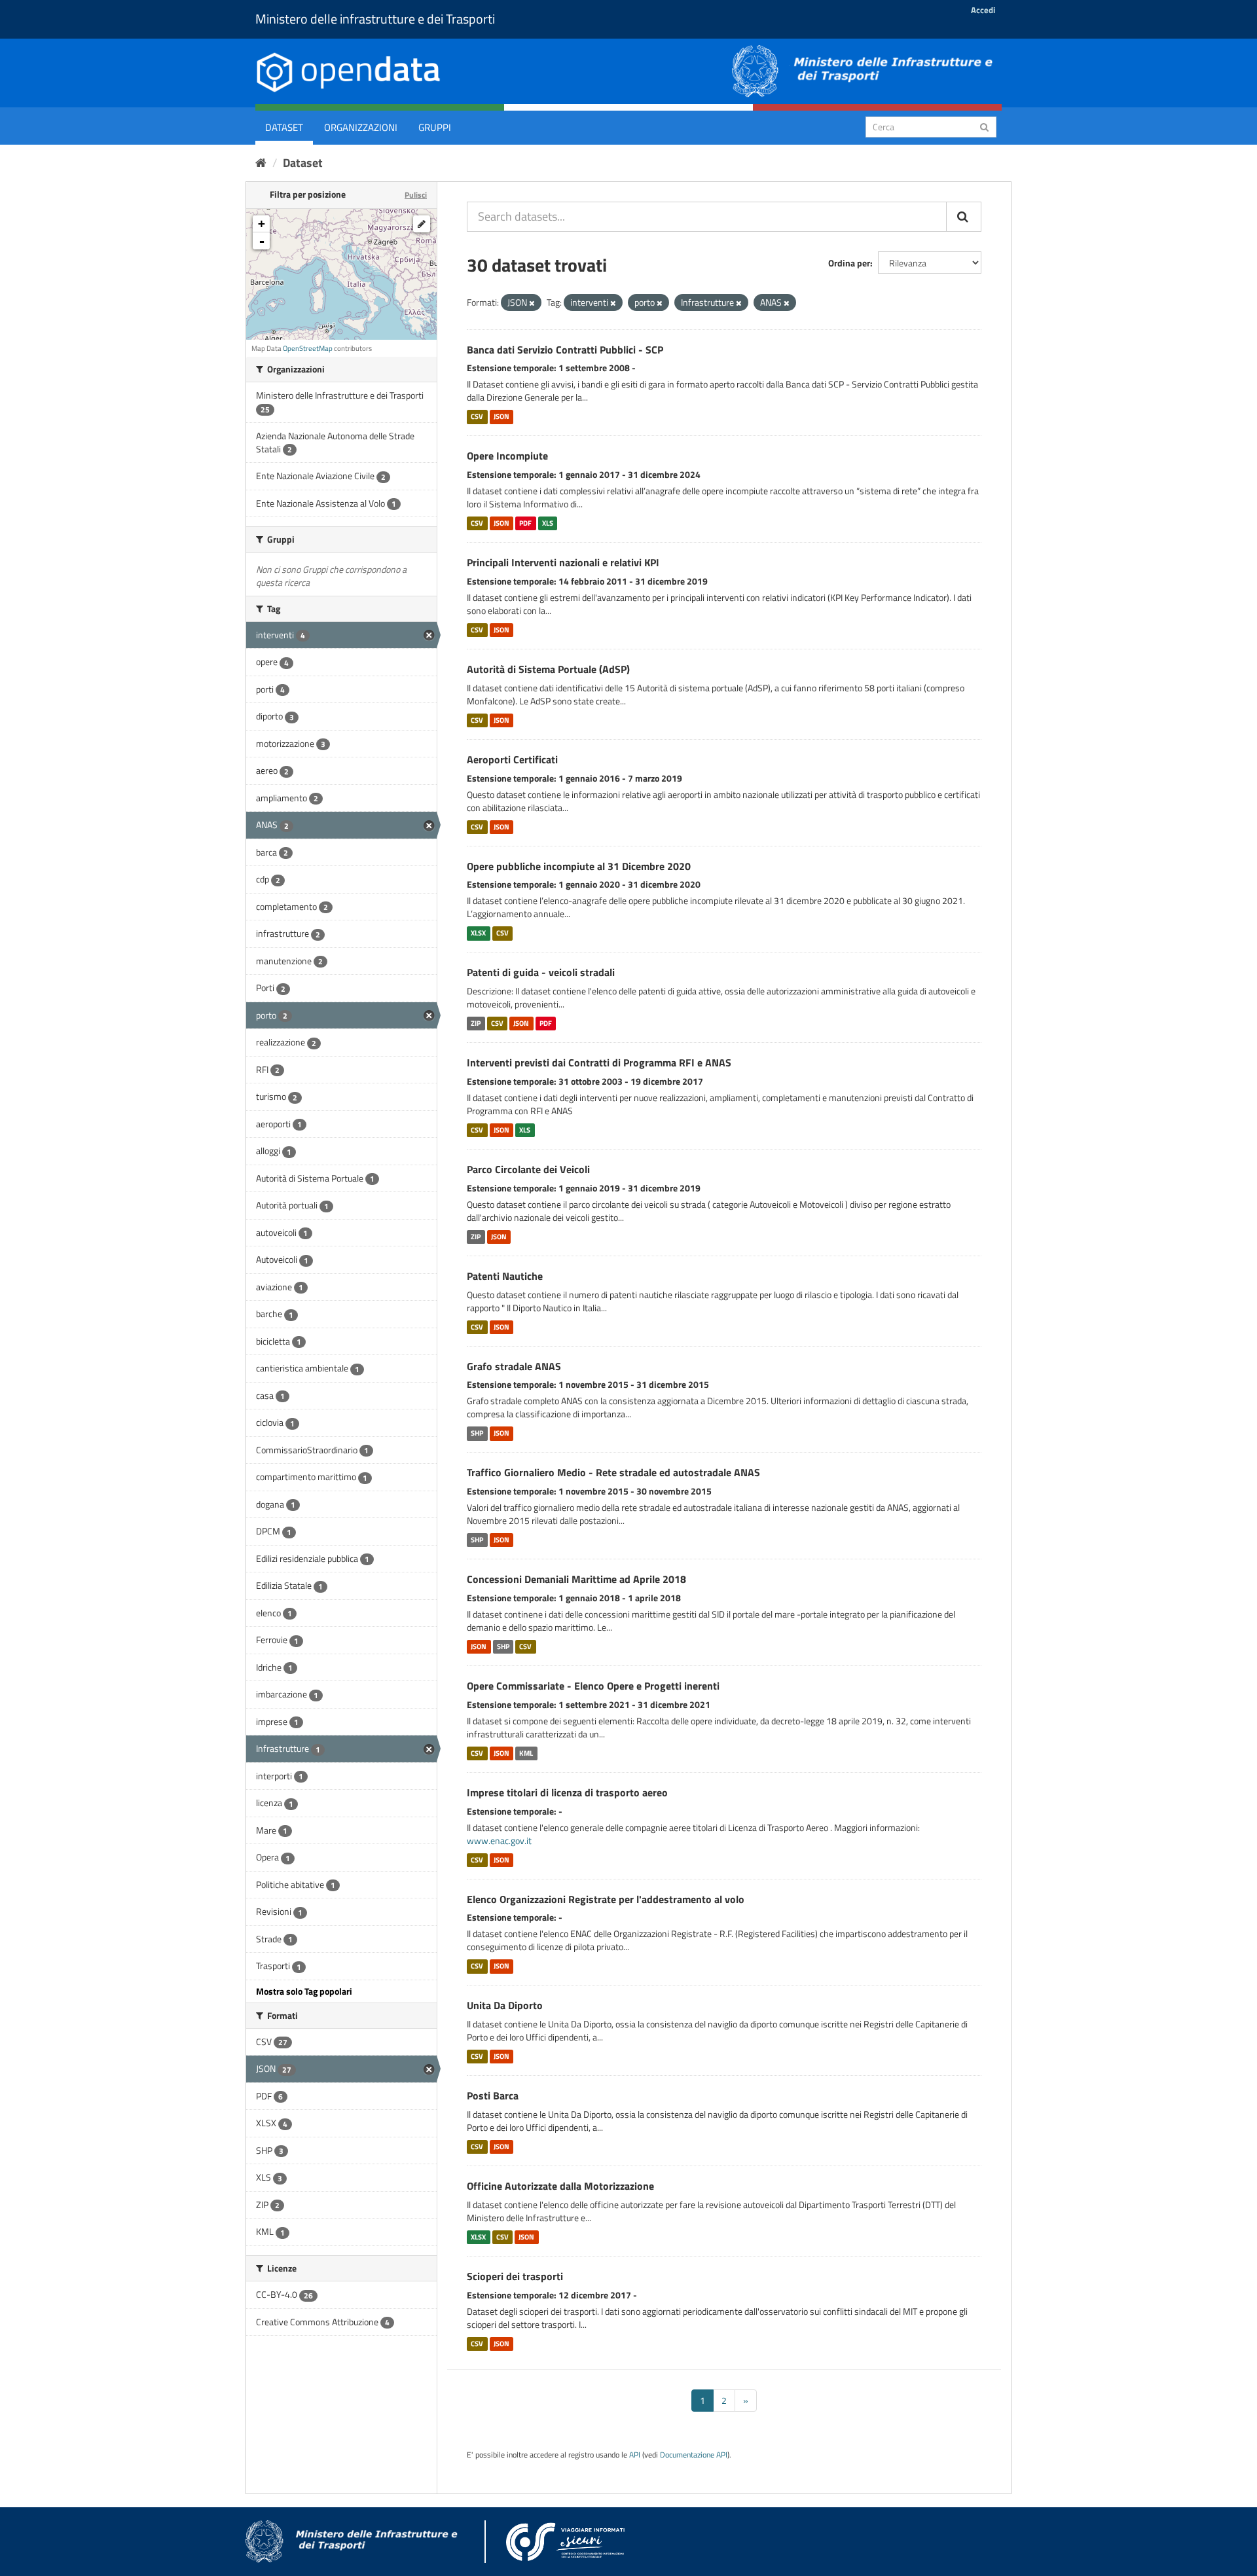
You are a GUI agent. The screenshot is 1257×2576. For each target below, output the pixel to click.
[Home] (261, 163)
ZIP (476, 1023)
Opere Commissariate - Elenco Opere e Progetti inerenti (593, 1686)
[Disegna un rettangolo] (422, 224)
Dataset (284, 127)
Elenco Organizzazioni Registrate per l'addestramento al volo (606, 1899)
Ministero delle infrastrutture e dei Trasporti (375, 19)
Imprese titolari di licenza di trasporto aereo (567, 1792)
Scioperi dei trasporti (515, 2276)
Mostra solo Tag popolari (304, 1991)
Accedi (983, 10)
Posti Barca (493, 2095)
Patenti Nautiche (505, 1276)
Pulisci (416, 195)
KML (526, 1753)
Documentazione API (694, 2455)
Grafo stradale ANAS (514, 1366)
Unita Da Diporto (505, 2005)
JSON (501, 416)
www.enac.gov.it (499, 1841)
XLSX (478, 933)
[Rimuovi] (532, 303)
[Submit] (984, 126)
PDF (525, 523)
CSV (477, 416)
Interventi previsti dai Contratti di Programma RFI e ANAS (599, 1062)
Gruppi (435, 127)
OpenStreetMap (308, 348)
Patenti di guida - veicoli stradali (541, 972)
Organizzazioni (361, 127)
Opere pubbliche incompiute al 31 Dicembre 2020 (579, 866)
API (635, 2455)
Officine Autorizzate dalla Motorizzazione (560, 2186)
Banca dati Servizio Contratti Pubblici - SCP (565, 350)
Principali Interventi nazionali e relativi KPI (563, 562)
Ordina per (849, 263)
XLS (548, 523)
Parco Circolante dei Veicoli (528, 1169)
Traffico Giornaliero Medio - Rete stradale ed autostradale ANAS (613, 1472)
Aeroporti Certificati (512, 759)
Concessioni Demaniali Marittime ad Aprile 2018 (576, 1579)
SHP (477, 1433)
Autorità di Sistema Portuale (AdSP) (548, 669)
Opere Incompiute (507, 456)
